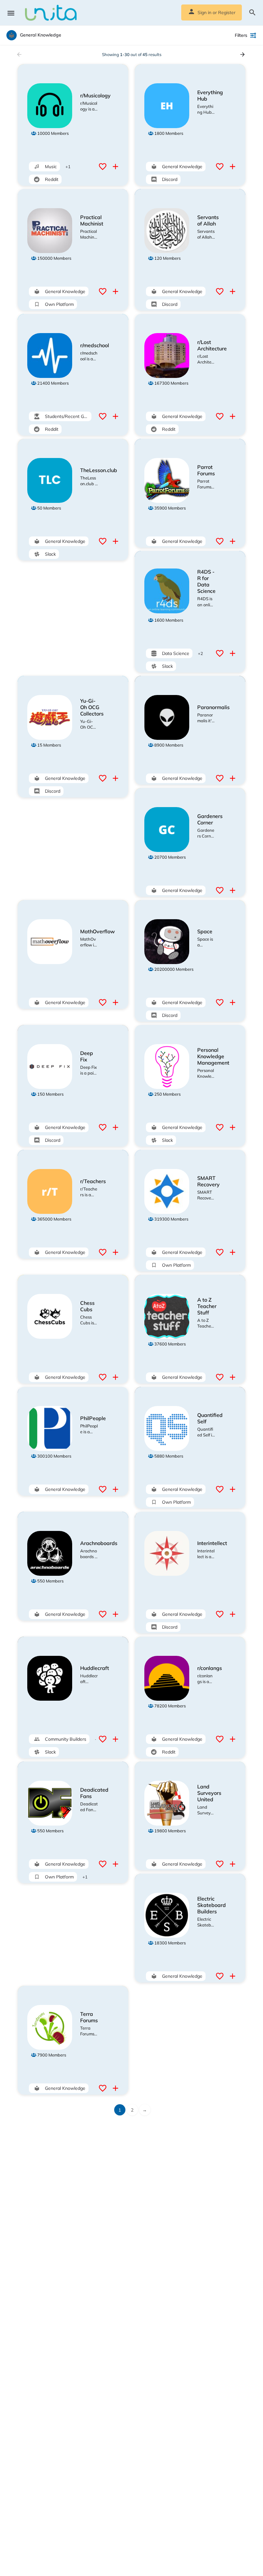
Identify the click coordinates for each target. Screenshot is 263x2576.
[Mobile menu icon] (11, 13)
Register (227, 12)
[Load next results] (243, 54)
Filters (241, 35)
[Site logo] (52, 13)
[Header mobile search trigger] (252, 12)
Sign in (204, 12)
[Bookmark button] (103, 167)
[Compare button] (116, 167)
